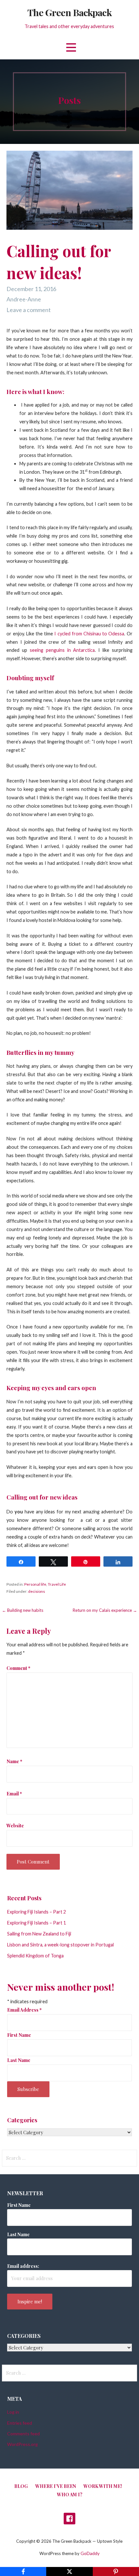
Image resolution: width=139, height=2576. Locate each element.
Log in (13, 2412)
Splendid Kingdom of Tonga (35, 1956)
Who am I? (70, 2495)
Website (15, 1825)
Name (14, 1761)
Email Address (24, 2010)
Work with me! (103, 2486)
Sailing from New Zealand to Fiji (39, 1934)
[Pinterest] (116, 2571)
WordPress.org (22, 2444)
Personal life (35, 1584)
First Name (19, 2035)
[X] (69, 2571)
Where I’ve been (56, 2486)
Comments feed (23, 2434)
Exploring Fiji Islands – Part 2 (37, 1912)
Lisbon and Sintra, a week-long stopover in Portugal (60, 1945)
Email (14, 1793)
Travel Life (57, 1584)
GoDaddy (90, 2553)
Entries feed (20, 2423)
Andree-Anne (24, 299)
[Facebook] (23, 2571)
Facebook (69, 2519)
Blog (21, 2486)
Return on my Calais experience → (105, 1610)
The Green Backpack (69, 12)
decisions (37, 1591)
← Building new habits (23, 1610)
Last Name (19, 2060)
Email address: (23, 2266)
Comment (18, 1668)
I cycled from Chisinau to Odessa (89, 634)
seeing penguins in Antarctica (62, 650)
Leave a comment (29, 310)
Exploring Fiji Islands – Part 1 (37, 1923)
